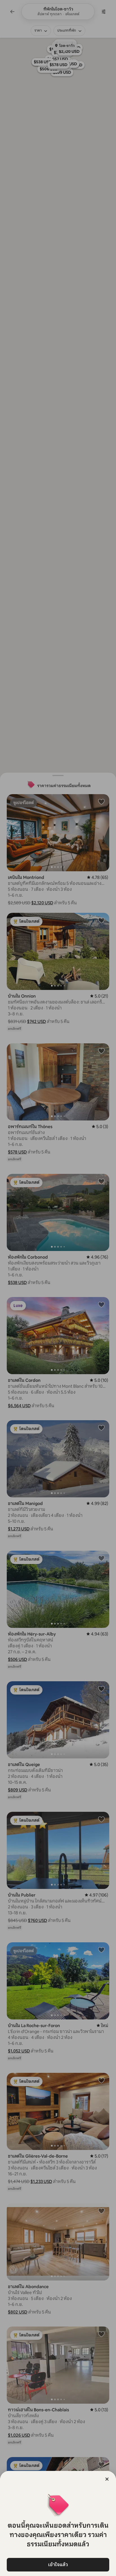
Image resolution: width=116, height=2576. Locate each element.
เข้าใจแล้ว (58, 2565)
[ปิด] (107, 2479)
